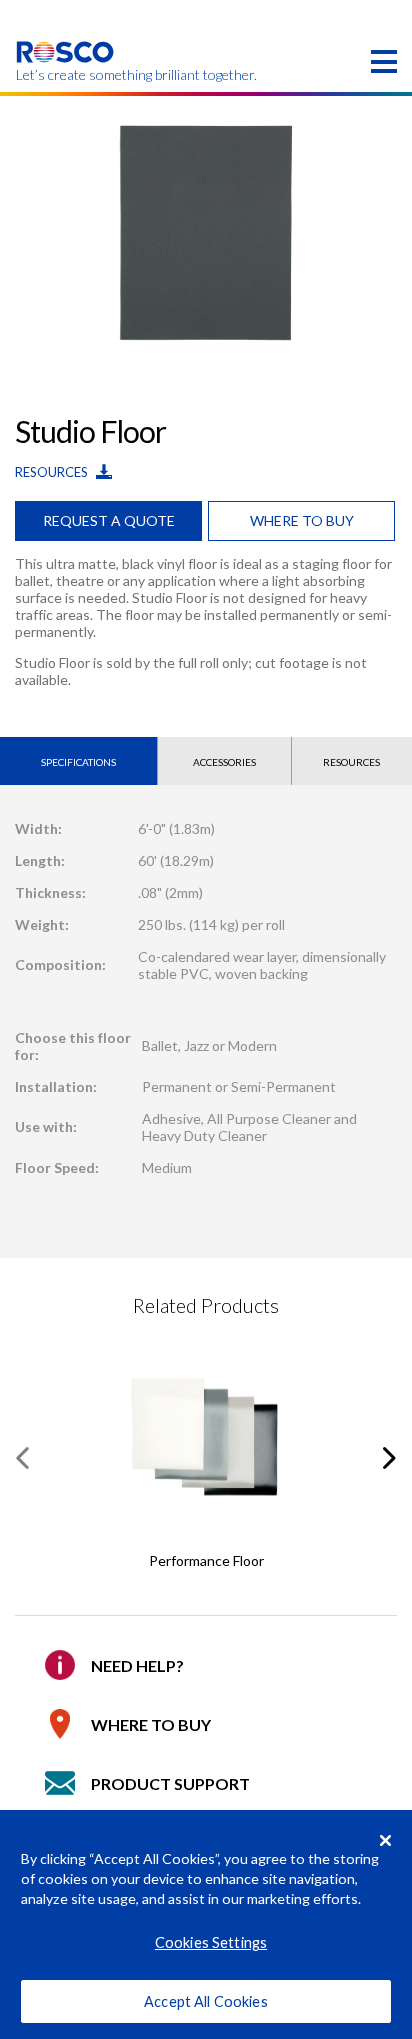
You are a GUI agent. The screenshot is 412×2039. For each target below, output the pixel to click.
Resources (53, 472)
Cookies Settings (211, 1942)
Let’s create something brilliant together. (65, 75)
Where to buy (302, 520)
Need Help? (137, 1665)
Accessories (224, 762)
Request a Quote (109, 520)
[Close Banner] (386, 1840)
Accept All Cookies (206, 2001)
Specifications (78, 762)
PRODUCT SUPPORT (170, 1783)
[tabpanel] (206, 232)
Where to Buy (151, 1724)
